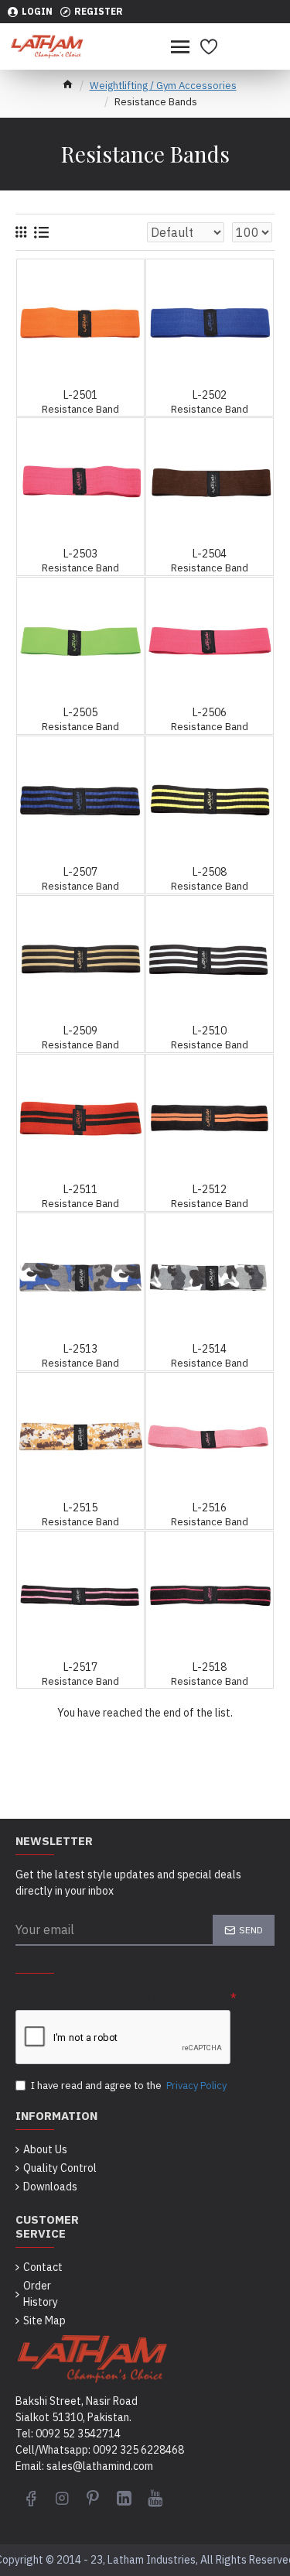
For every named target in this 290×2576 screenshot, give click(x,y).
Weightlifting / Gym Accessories (163, 86)
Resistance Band (80, 410)
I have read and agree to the (129, 2085)
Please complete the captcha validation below (122, 1998)
